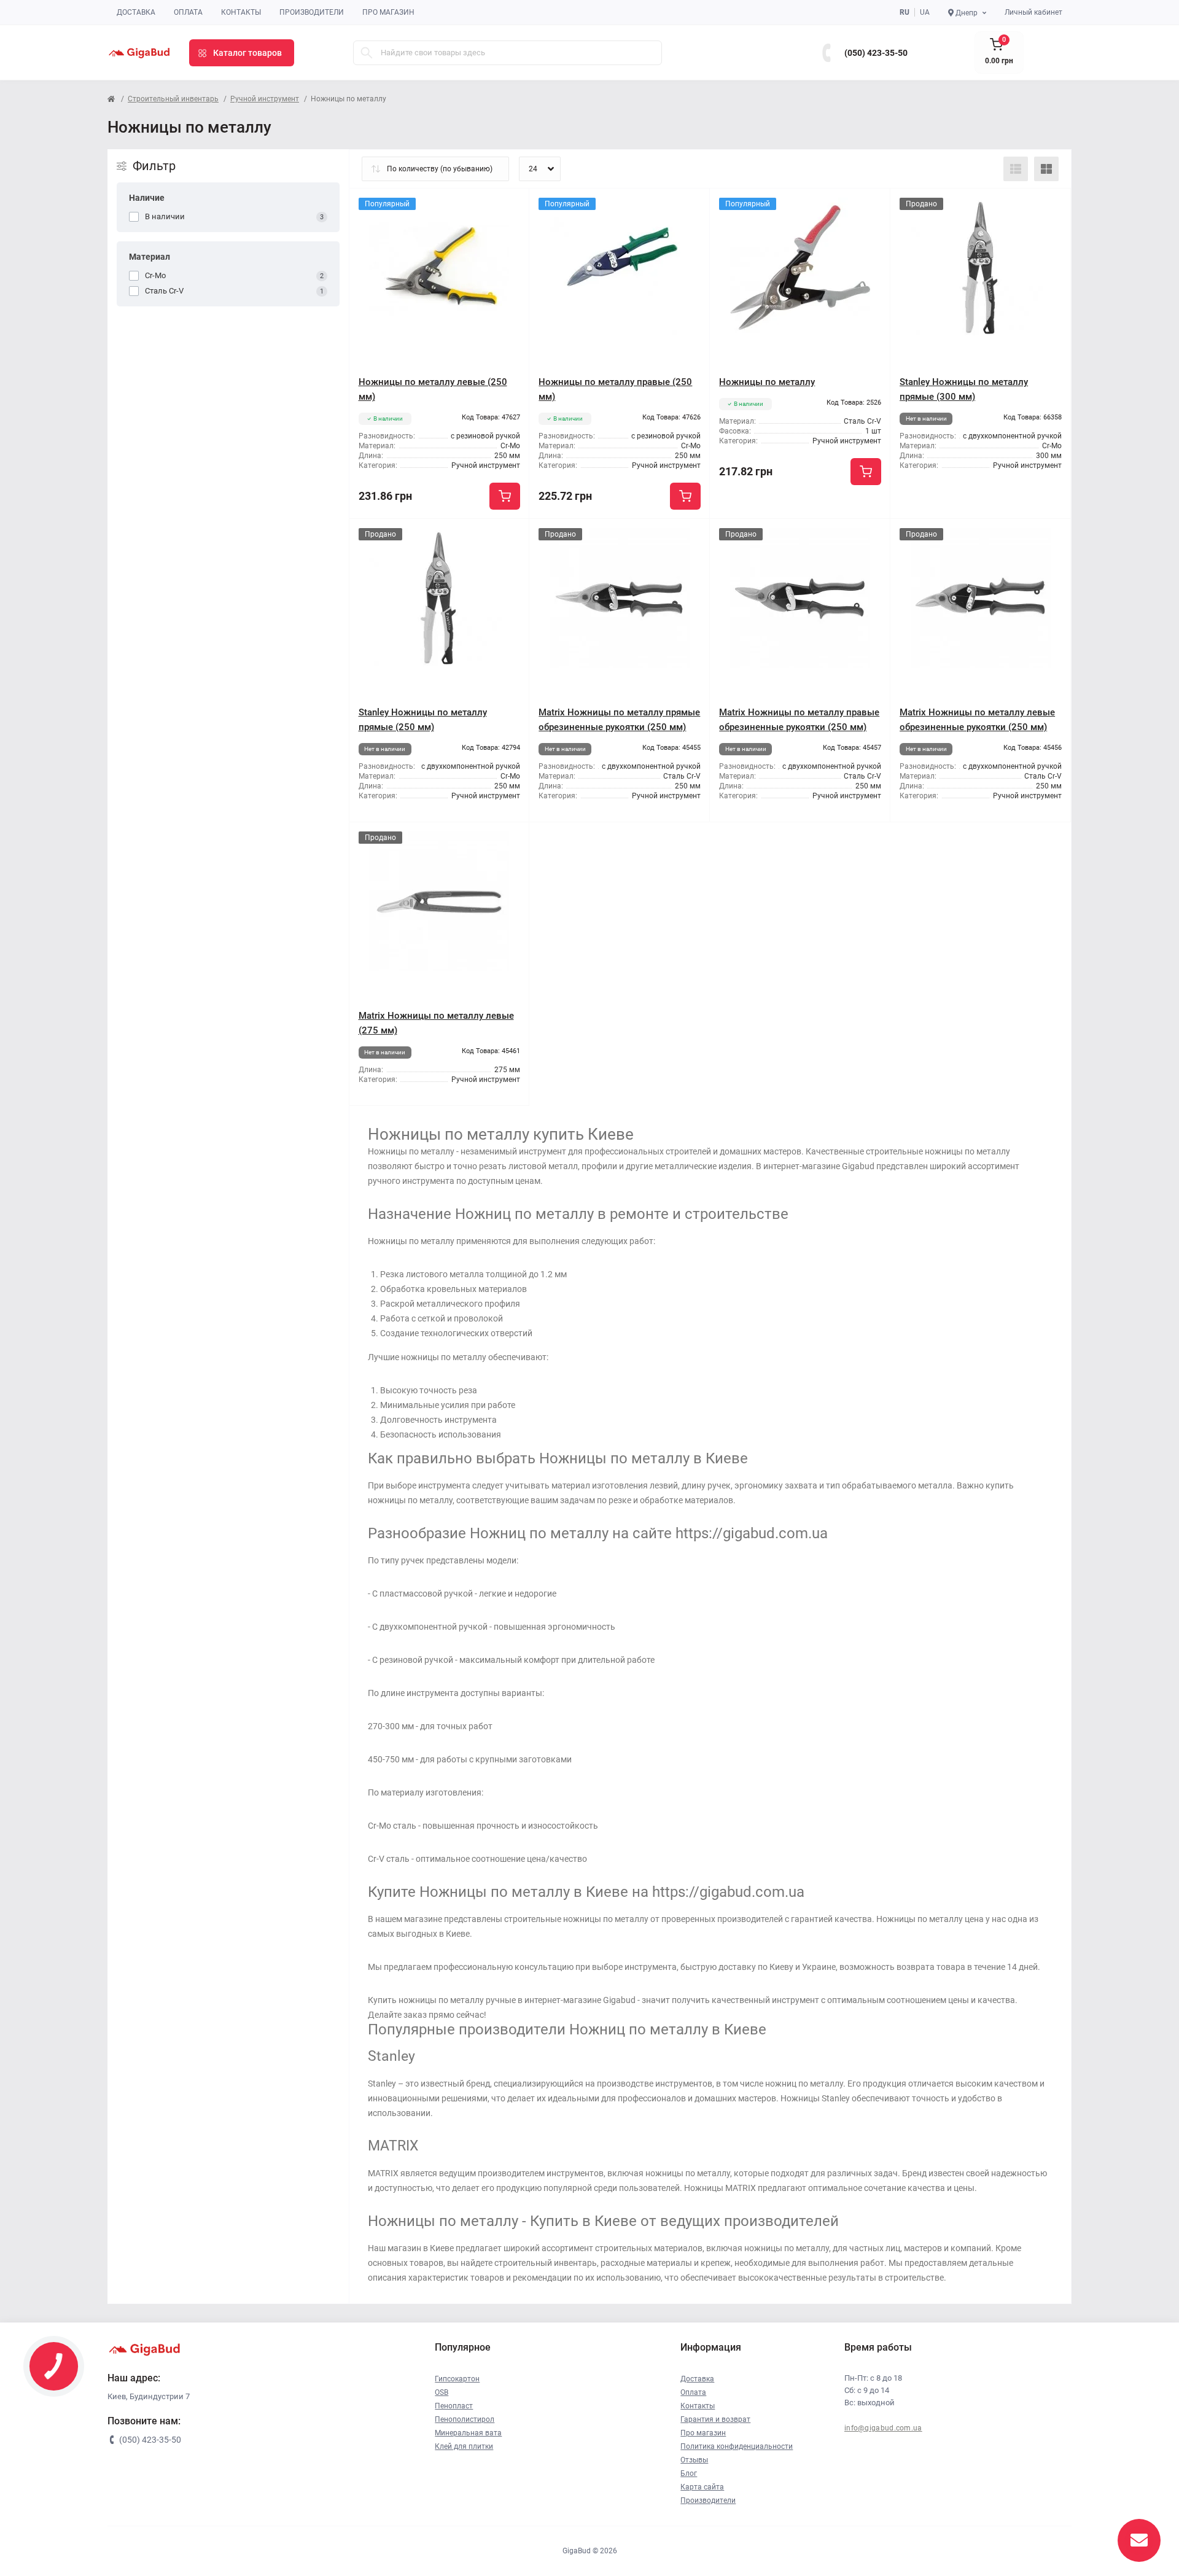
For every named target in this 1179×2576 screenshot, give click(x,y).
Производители (312, 12)
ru (905, 12)
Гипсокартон (457, 2379)
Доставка (136, 12)
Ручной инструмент (265, 99)
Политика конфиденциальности (737, 2446)
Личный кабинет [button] (1033, 12)
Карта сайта (702, 2487)
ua (925, 12)
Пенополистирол (465, 2419)
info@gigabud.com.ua (883, 2428)
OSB (442, 2392)
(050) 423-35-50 (876, 53)
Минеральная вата (468, 2433)
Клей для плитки (464, 2446)
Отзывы (694, 2460)
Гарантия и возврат (715, 2419)
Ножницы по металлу (767, 382)
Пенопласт (454, 2406)
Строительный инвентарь (173, 99)
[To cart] (505, 496)
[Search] (367, 53)
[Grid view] (1046, 169)
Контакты (241, 12)
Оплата (188, 12)
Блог (689, 2473)
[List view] (1016, 169)
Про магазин (388, 12)
